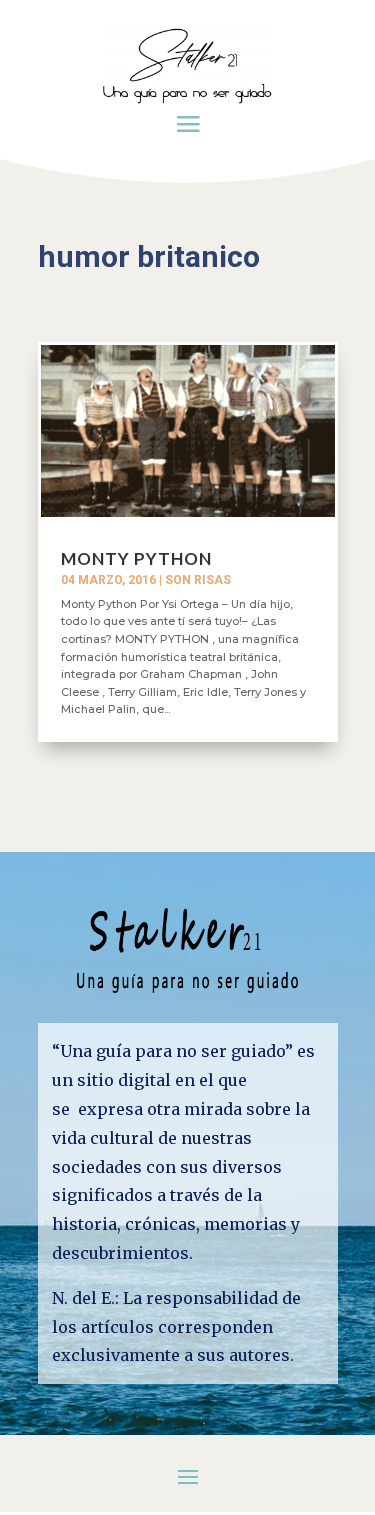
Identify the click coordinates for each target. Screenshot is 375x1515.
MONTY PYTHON (136, 558)
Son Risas (198, 580)
